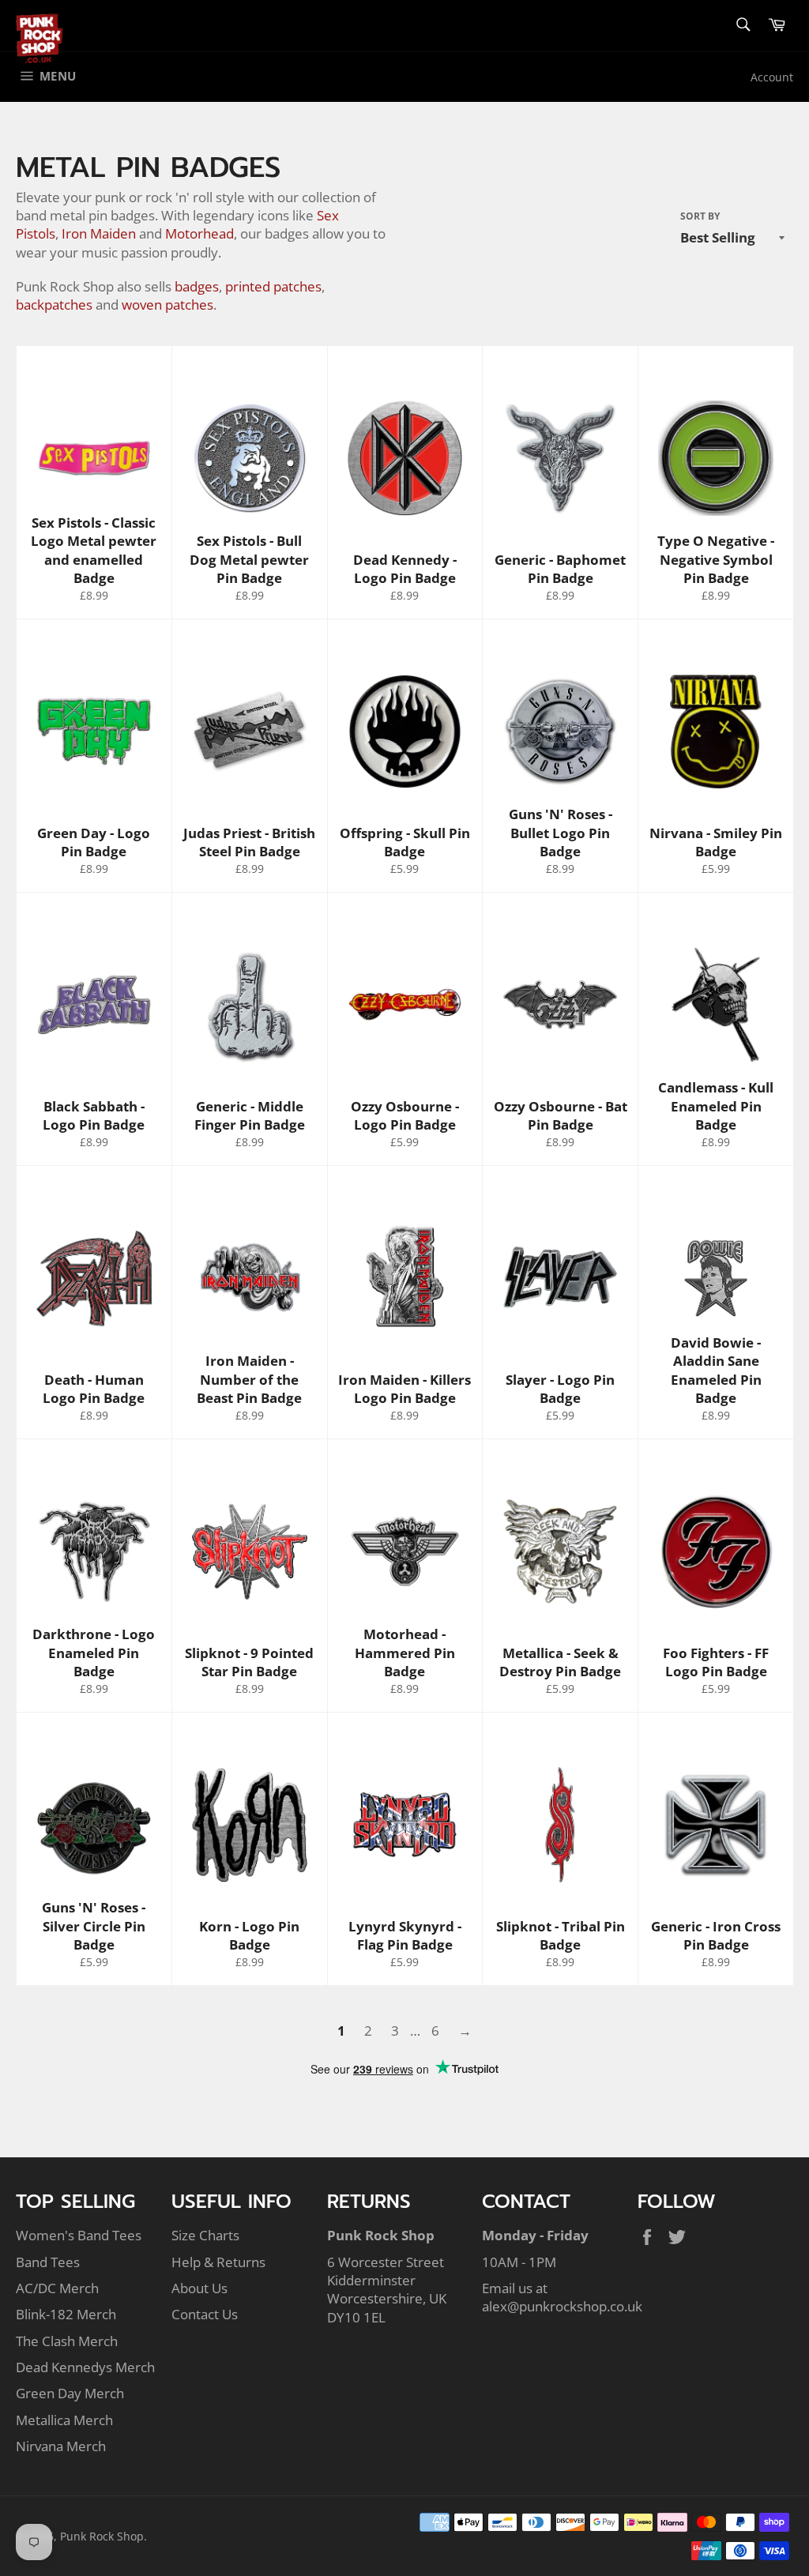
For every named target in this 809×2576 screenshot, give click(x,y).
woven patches (167, 305)
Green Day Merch (70, 2393)
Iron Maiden (99, 233)
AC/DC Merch (57, 2288)
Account (772, 77)
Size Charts (205, 2235)
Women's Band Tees (79, 2235)
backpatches (54, 305)
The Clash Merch (67, 2341)
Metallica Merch (64, 2420)
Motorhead (199, 233)
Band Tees (48, 2262)
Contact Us (205, 2314)
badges (197, 286)
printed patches (273, 286)
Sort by (700, 216)
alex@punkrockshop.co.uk (562, 2306)
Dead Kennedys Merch (85, 2367)
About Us (199, 2288)
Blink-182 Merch (66, 2314)
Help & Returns (218, 2262)
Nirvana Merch (61, 2446)
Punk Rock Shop (102, 2536)
